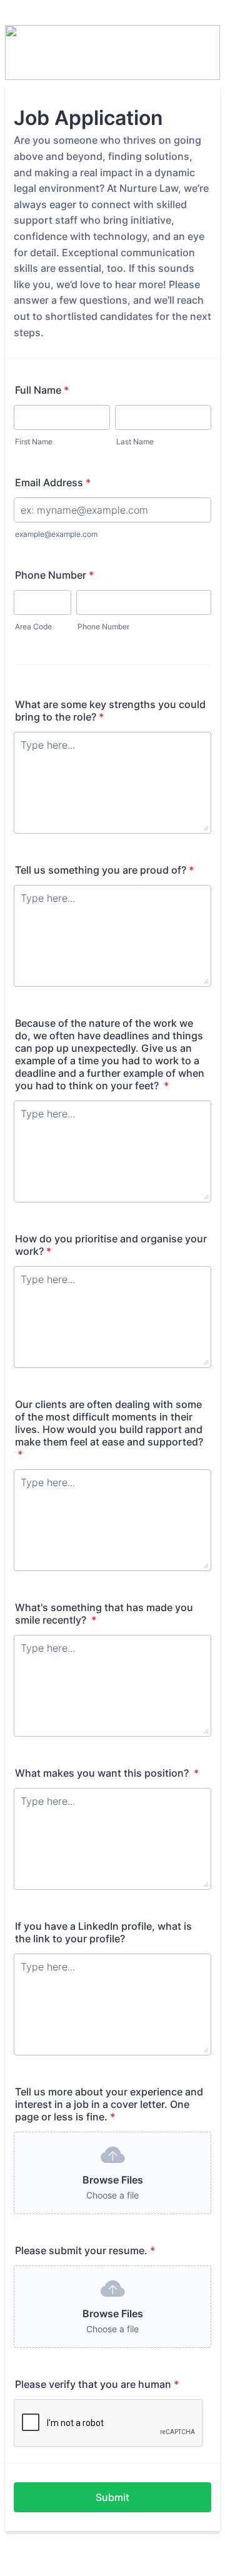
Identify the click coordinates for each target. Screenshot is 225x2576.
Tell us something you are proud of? (104, 870)
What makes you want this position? (107, 1773)
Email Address (53, 482)
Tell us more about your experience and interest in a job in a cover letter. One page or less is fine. (109, 2104)
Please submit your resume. (85, 2250)
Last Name (135, 442)
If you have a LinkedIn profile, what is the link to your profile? (103, 1932)
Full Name (42, 390)
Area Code (33, 627)
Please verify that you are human (97, 2384)
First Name (34, 442)
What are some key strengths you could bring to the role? (110, 711)
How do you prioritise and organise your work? (111, 1245)
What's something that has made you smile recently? (104, 1614)
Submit (112, 2497)
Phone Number (54, 575)
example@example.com (56, 534)
